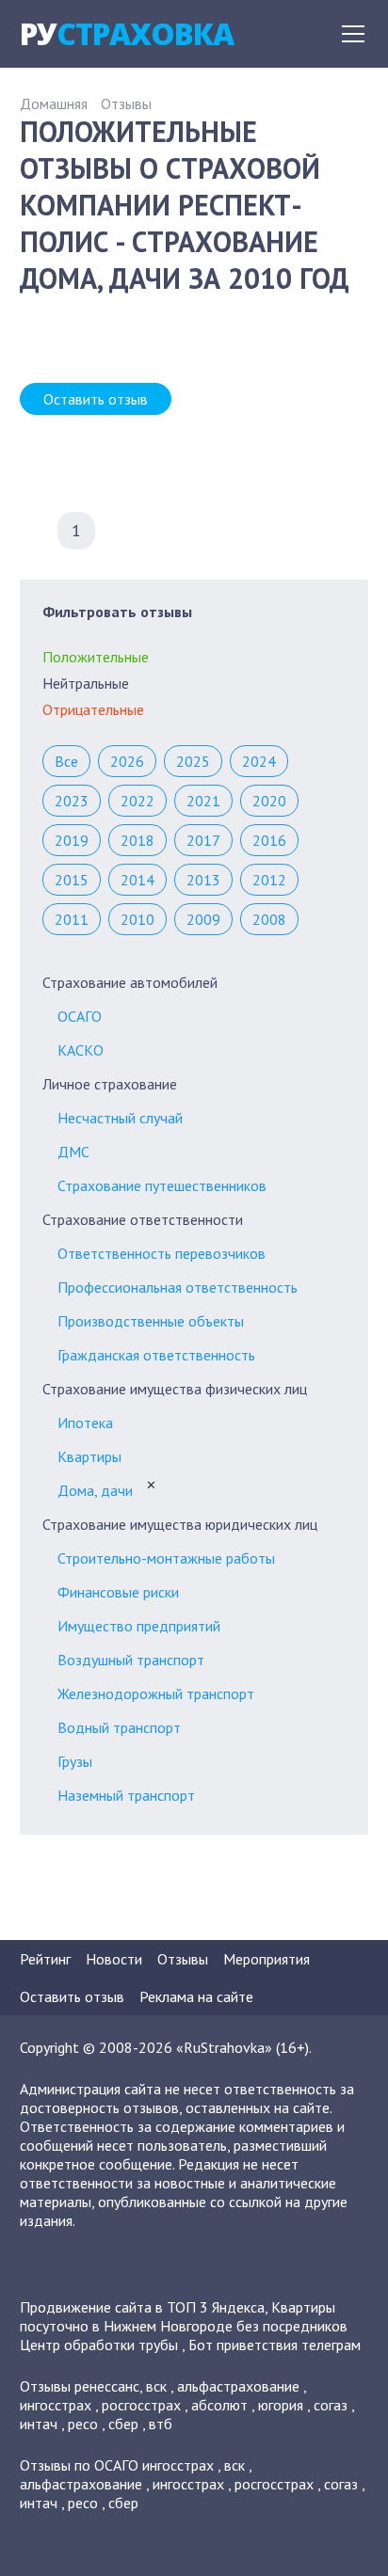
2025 (193, 761)
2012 (269, 880)
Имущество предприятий (139, 1626)
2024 (259, 761)
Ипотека (85, 1423)
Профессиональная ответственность (178, 1287)
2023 (72, 801)
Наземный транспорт (126, 1795)
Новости (114, 1959)
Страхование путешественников (162, 1185)
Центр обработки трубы (99, 2345)
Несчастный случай (120, 1118)
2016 (269, 840)
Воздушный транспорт (131, 1660)
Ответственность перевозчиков (162, 1253)
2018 (137, 840)
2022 (137, 801)
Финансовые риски (118, 1592)
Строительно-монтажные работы (166, 1558)
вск (156, 2386)
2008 (269, 919)
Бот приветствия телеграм (275, 2345)
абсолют (219, 2405)
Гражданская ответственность (156, 1355)
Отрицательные (93, 709)
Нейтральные (86, 683)
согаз (331, 2405)
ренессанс (107, 2386)
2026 (127, 761)
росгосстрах (141, 2405)
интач (39, 2424)
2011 (72, 919)
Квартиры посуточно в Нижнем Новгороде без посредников (184, 2316)
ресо (83, 2424)
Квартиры (89, 1456)
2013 (203, 880)
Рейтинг (45, 1959)
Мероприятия (267, 1959)
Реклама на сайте (196, 1996)
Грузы (75, 1761)
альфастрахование (238, 2386)
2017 (203, 840)
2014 (137, 880)
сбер (123, 2424)
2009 (203, 919)
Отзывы (126, 103)
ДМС (73, 1152)
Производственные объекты (151, 1321)
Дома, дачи (95, 1490)
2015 (72, 880)
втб (161, 2424)
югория (281, 2405)
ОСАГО (80, 1016)
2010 (137, 919)
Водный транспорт (119, 1727)
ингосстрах (56, 2405)
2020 (269, 801)
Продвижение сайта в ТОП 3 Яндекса (142, 2307)
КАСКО (81, 1050)
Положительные (96, 657)
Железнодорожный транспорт (156, 1693)
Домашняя (54, 103)
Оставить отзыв (96, 399)
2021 (203, 801)
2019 (72, 840)
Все (66, 761)
